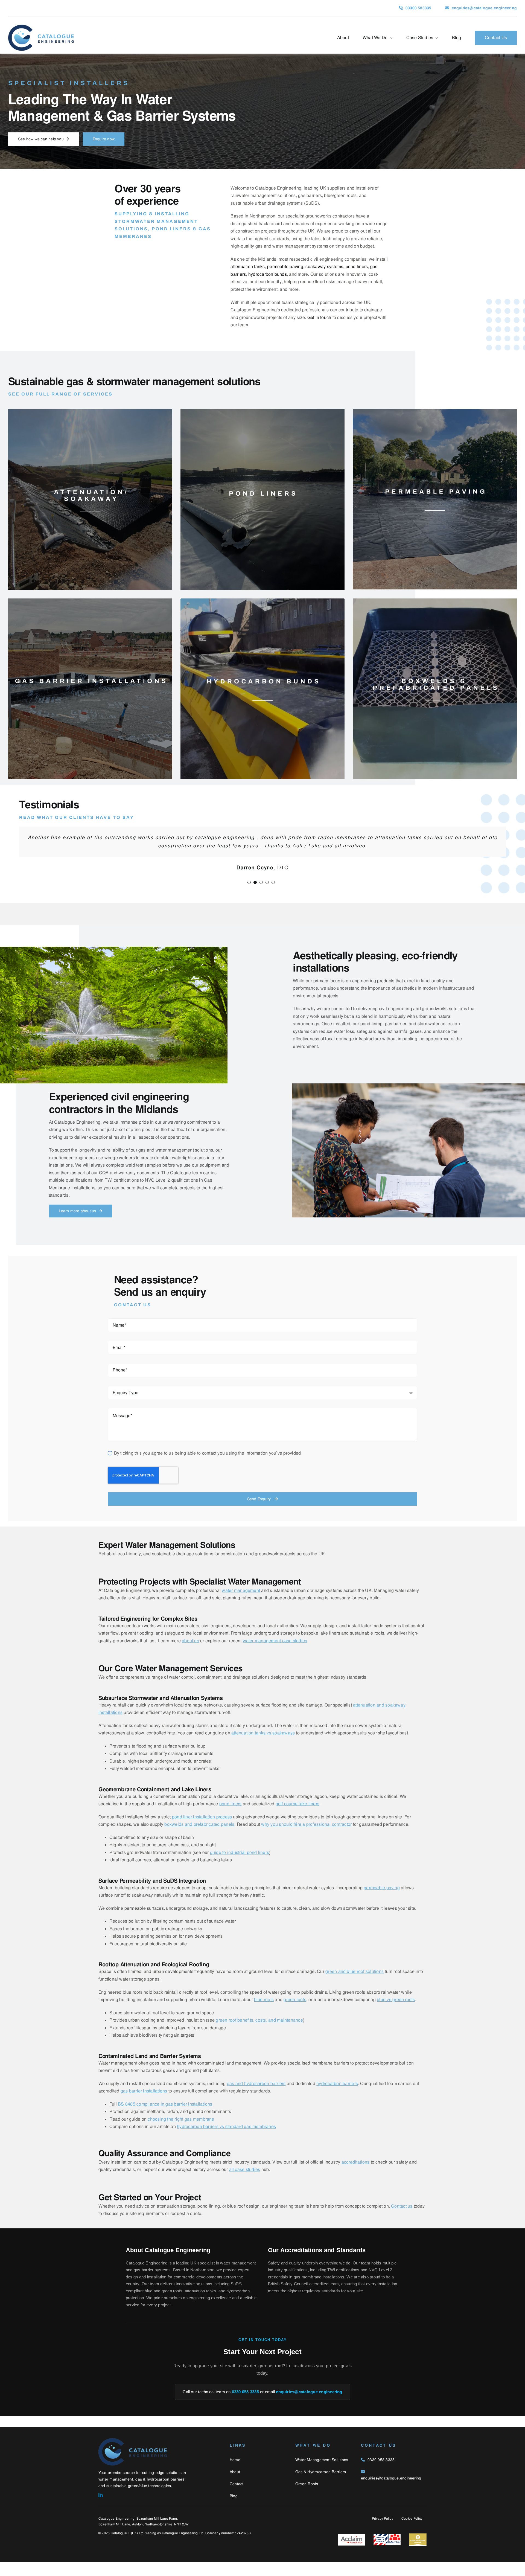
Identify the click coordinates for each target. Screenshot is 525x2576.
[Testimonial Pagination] (249, 896)
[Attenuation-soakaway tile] (90, 411)
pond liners (231, 1817)
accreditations (355, 2176)
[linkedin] (101, 2509)
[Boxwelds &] (435, 601)
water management (241, 1604)
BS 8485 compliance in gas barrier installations (165, 2118)
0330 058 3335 (245, 2405)
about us (190, 1654)
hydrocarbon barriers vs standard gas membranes (226, 2140)
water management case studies (275, 1654)
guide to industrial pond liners (240, 1866)
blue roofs (264, 2013)
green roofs (295, 2013)
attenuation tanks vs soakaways (263, 1747)
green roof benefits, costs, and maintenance (259, 2034)
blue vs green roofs (396, 2013)
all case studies (245, 2183)
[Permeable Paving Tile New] (435, 411)
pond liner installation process (202, 1831)
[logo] (41, 27)
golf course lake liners (298, 1817)
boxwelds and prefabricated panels (199, 1838)
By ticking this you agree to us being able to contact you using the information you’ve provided (207, 1467)
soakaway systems (324, 267)
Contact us (402, 2220)
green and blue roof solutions (355, 1985)
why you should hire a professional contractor (306, 1838)
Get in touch (319, 317)
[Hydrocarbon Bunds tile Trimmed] (262, 601)
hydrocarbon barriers (337, 2097)
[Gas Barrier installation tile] (90, 601)
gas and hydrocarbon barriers (256, 2097)
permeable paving (382, 1901)
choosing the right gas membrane (181, 2133)
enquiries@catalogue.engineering (309, 2405)
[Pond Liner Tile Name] (262, 411)
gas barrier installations (144, 2105)
